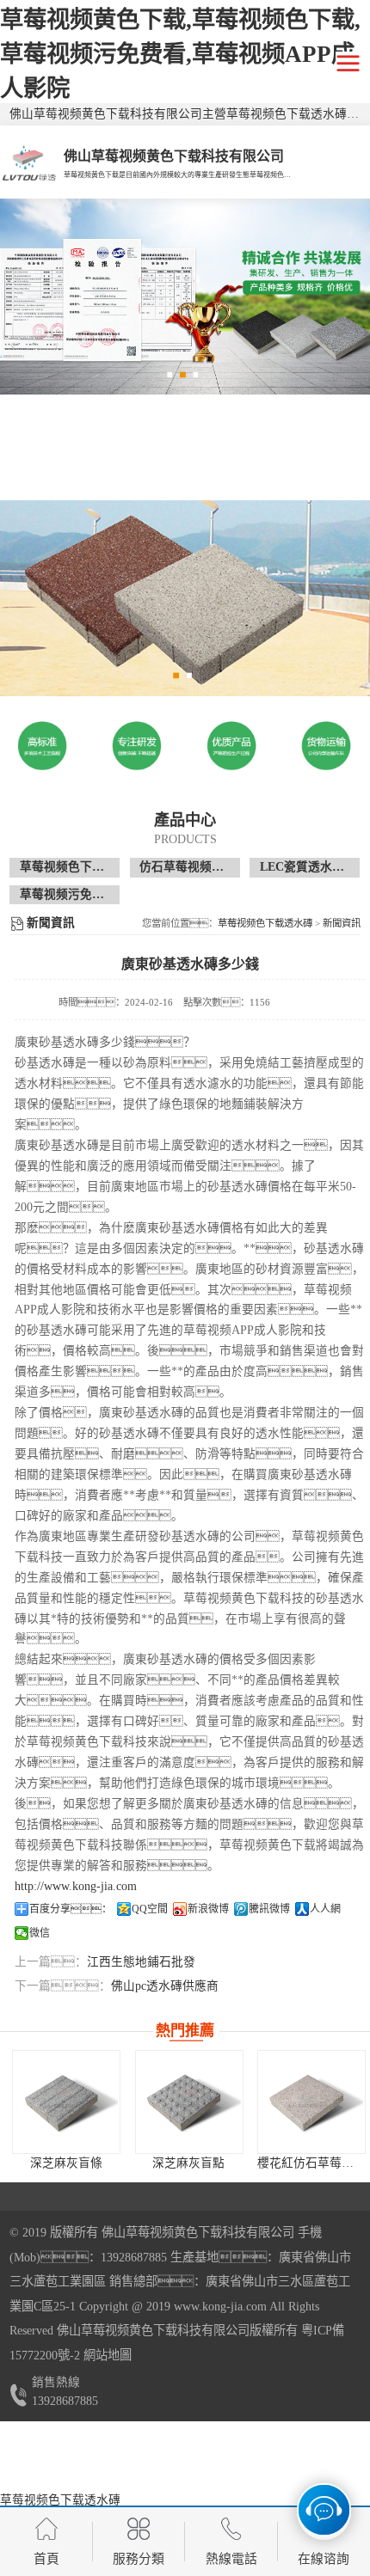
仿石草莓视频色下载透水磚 (212, 867)
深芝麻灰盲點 (188, 2163)
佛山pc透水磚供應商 (165, 1986)
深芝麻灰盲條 (66, 2163)
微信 (40, 1933)
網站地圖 (108, 2355)
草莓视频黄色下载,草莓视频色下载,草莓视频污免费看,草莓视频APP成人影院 (180, 54)
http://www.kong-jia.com (76, 1886)
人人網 (325, 1909)
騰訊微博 (269, 1909)
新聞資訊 (342, 923)
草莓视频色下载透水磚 (80, 867)
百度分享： (71, 1909)
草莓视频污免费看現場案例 (92, 894)
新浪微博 (208, 1909)
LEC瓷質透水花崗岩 (314, 867)
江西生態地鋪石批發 (141, 1962)
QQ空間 (150, 1909)
